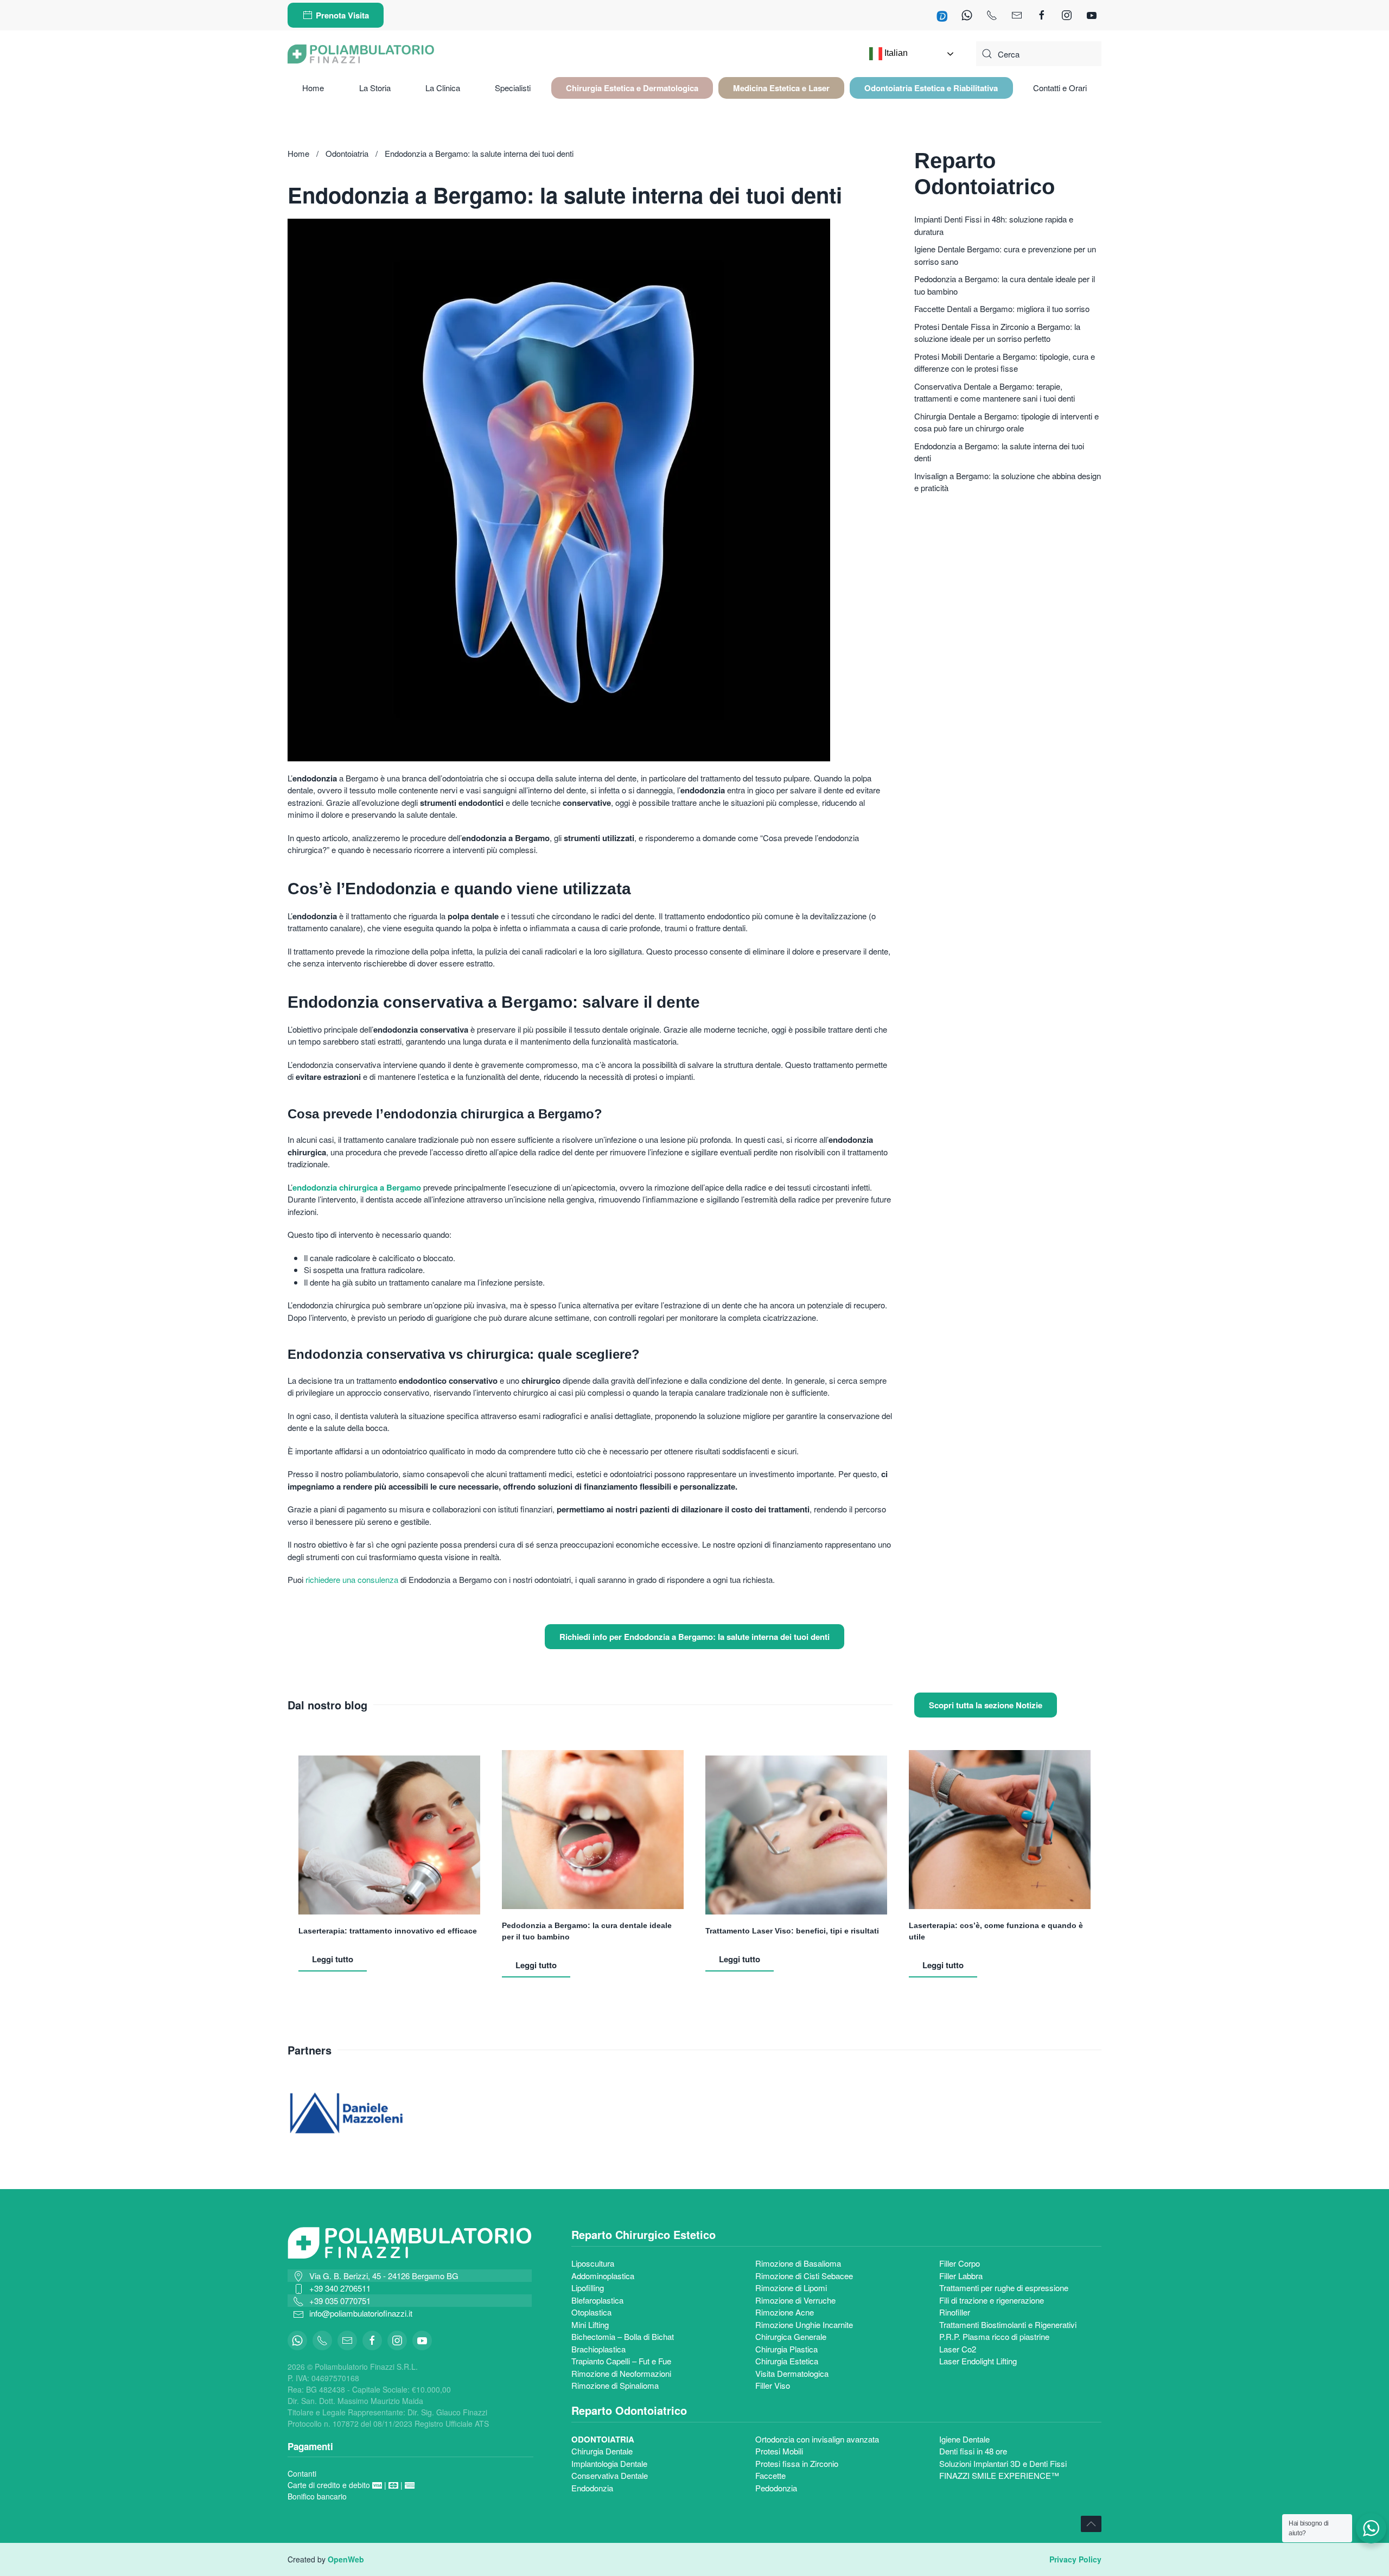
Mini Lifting (590, 2324)
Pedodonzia (776, 2488)
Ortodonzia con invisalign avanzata (817, 2439)
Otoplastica (591, 2312)
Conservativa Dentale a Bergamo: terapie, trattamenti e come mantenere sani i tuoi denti (995, 392)
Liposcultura (593, 2263)
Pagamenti (310, 2446)
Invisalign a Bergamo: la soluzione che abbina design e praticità (1008, 482)
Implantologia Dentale (609, 2463)
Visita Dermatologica (792, 2373)
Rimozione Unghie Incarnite (804, 2324)
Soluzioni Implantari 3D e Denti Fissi (1003, 2463)
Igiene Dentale (964, 2439)
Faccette (770, 2475)
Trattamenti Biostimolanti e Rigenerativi (1008, 2324)
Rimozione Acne (785, 2312)
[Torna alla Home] (361, 54)
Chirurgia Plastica (786, 2349)
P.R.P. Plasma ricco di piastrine (994, 2336)
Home (313, 88)
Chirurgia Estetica (787, 2361)
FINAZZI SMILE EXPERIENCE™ (999, 2475)
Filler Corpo (960, 2263)
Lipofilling (588, 2288)
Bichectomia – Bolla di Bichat (623, 2336)
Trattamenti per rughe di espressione (1004, 2288)
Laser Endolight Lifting (978, 2361)
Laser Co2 (958, 2349)
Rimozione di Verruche (795, 2300)
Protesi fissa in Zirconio (797, 2463)
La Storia (375, 88)
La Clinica (443, 88)
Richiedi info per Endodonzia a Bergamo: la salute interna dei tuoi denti (694, 1637)
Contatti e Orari (1060, 88)
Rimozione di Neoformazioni (621, 2373)
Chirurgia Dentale (602, 2451)
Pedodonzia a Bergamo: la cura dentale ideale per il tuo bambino (1005, 285)
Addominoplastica (603, 2276)
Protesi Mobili (779, 2451)
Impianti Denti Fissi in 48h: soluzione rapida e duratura (994, 225)
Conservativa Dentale (610, 2475)
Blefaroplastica (597, 2300)
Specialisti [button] (513, 88)
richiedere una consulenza (353, 1579)
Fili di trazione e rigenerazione (992, 2300)
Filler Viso (773, 2385)
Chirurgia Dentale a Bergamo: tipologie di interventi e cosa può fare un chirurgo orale (1006, 422)
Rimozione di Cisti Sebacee (804, 2276)
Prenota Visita (342, 15)
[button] (632, 88)
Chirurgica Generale (791, 2336)
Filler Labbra (961, 2276)
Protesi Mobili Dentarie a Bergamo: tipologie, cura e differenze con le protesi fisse (1005, 362)
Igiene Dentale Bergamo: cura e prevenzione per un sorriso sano (1005, 255)
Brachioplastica (598, 2349)
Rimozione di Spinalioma (616, 2385)
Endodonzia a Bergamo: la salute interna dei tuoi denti (999, 452)
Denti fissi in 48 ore (973, 2451)
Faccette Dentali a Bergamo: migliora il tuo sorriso (1002, 309)
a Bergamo (399, 1187)
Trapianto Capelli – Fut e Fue (621, 2361)
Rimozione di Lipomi (791, 2288)
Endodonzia (592, 2488)
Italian (895, 53)
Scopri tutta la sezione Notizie (986, 1705)
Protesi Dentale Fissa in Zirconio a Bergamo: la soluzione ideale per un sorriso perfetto (997, 333)
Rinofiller (955, 2312)
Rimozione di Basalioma (798, 2263)
